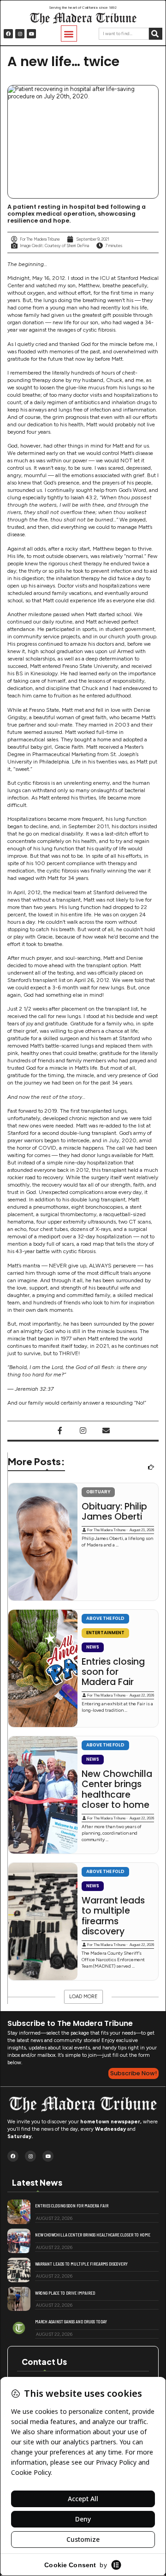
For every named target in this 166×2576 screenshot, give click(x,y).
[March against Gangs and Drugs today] (19, 2328)
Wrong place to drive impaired (65, 2293)
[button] (69, 33)
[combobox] (124, 34)
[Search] (156, 34)
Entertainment (105, 1633)
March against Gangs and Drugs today (71, 2321)
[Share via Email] (106, 1430)
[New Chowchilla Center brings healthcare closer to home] (43, 1795)
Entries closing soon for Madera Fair (113, 1672)
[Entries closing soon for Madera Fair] (43, 1668)
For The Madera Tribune (106, 1530)
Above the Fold (105, 1618)
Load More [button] (83, 1997)
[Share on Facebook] (60, 1430)
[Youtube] (31, 34)
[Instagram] (20, 34)
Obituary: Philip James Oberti (114, 1512)
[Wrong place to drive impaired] (19, 2299)
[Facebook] (8, 34)
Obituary (98, 1492)
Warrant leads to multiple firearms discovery (113, 1916)
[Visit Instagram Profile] (83, 1430)
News (93, 1647)
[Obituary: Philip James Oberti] (43, 1542)
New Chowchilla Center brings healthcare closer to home (117, 1790)
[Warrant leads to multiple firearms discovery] (43, 1921)
